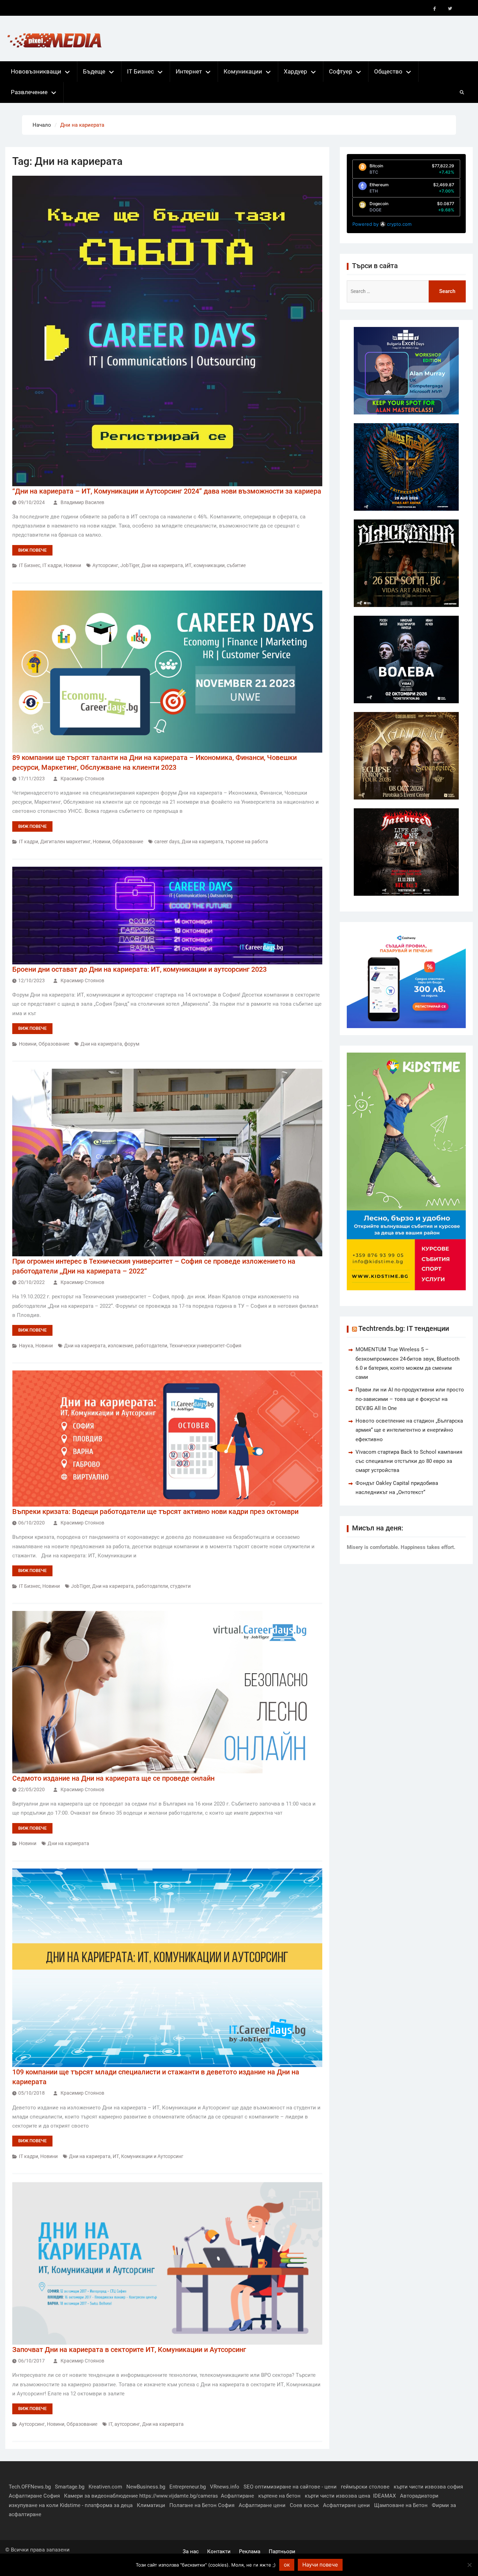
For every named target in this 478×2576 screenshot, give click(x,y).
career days (167, 842)
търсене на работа (247, 842)
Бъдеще (94, 71)
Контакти (219, 2551)
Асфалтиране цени (262, 2505)
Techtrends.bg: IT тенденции (404, 1328)
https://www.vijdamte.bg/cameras (179, 2496)
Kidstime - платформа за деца (96, 2505)
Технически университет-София (205, 1346)
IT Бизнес (140, 71)
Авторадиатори (419, 2496)
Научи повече (320, 2565)
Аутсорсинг (32, 2424)
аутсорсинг (127, 2424)
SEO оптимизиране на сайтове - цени (290, 2487)
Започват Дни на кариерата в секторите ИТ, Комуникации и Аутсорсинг (129, 2350)
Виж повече (32, 550)
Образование (128, 842)
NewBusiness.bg (146, 2487)
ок (287, 2565)
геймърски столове (365, 2487)
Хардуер (296, 71)
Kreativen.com (105, 2487)
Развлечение (29, 92)
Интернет (189, 71)
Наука (26, 1346)
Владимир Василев (82, 502)
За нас (191, 2551)
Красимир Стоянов (82, 779)
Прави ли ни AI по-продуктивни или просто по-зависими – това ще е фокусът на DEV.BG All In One (410, 1399)
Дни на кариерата (162, 565)
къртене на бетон (279, 2496)
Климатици (151, 2505)
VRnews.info (225, 2487)
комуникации (209, 565)
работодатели (151, 1346)
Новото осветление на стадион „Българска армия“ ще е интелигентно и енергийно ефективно (409, 1430)
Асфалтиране (237, 2496)
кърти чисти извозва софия (428, 2487)
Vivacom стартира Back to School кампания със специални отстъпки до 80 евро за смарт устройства (409, 1461)
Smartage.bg (70, 2487)
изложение (120, 1346)
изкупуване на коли (34, 2505)
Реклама (250, 2551)
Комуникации (243, 71)
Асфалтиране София (34, 2496)
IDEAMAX (384, 2496)
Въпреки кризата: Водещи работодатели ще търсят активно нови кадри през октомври (155, 1512)
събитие (236, 565)
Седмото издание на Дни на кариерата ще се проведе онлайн (113, 1778)
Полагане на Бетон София (202, 2505)
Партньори (282, 2551)
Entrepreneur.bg (188, 2487)
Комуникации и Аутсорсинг (152, 2156)
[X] (450, 9)
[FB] (435, 9)
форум (132, 1044)
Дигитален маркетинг (65, 842)
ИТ (188, 565)
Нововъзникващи (36, 71)
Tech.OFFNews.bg (30, 2487)
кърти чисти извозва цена (338, 2496)
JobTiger (130, 565)
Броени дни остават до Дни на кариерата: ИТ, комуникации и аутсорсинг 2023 (139, 969)
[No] (469, 2565)
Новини (72, 565)
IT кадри (52, 565)
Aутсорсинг (105, 565)
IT (110, 2424)
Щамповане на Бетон (401, 2505)
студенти (180, 1586)
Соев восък (304, 2505)
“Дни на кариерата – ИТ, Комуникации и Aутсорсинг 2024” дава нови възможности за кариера (167, 491)
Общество (388, 71)
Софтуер (341, 71)
